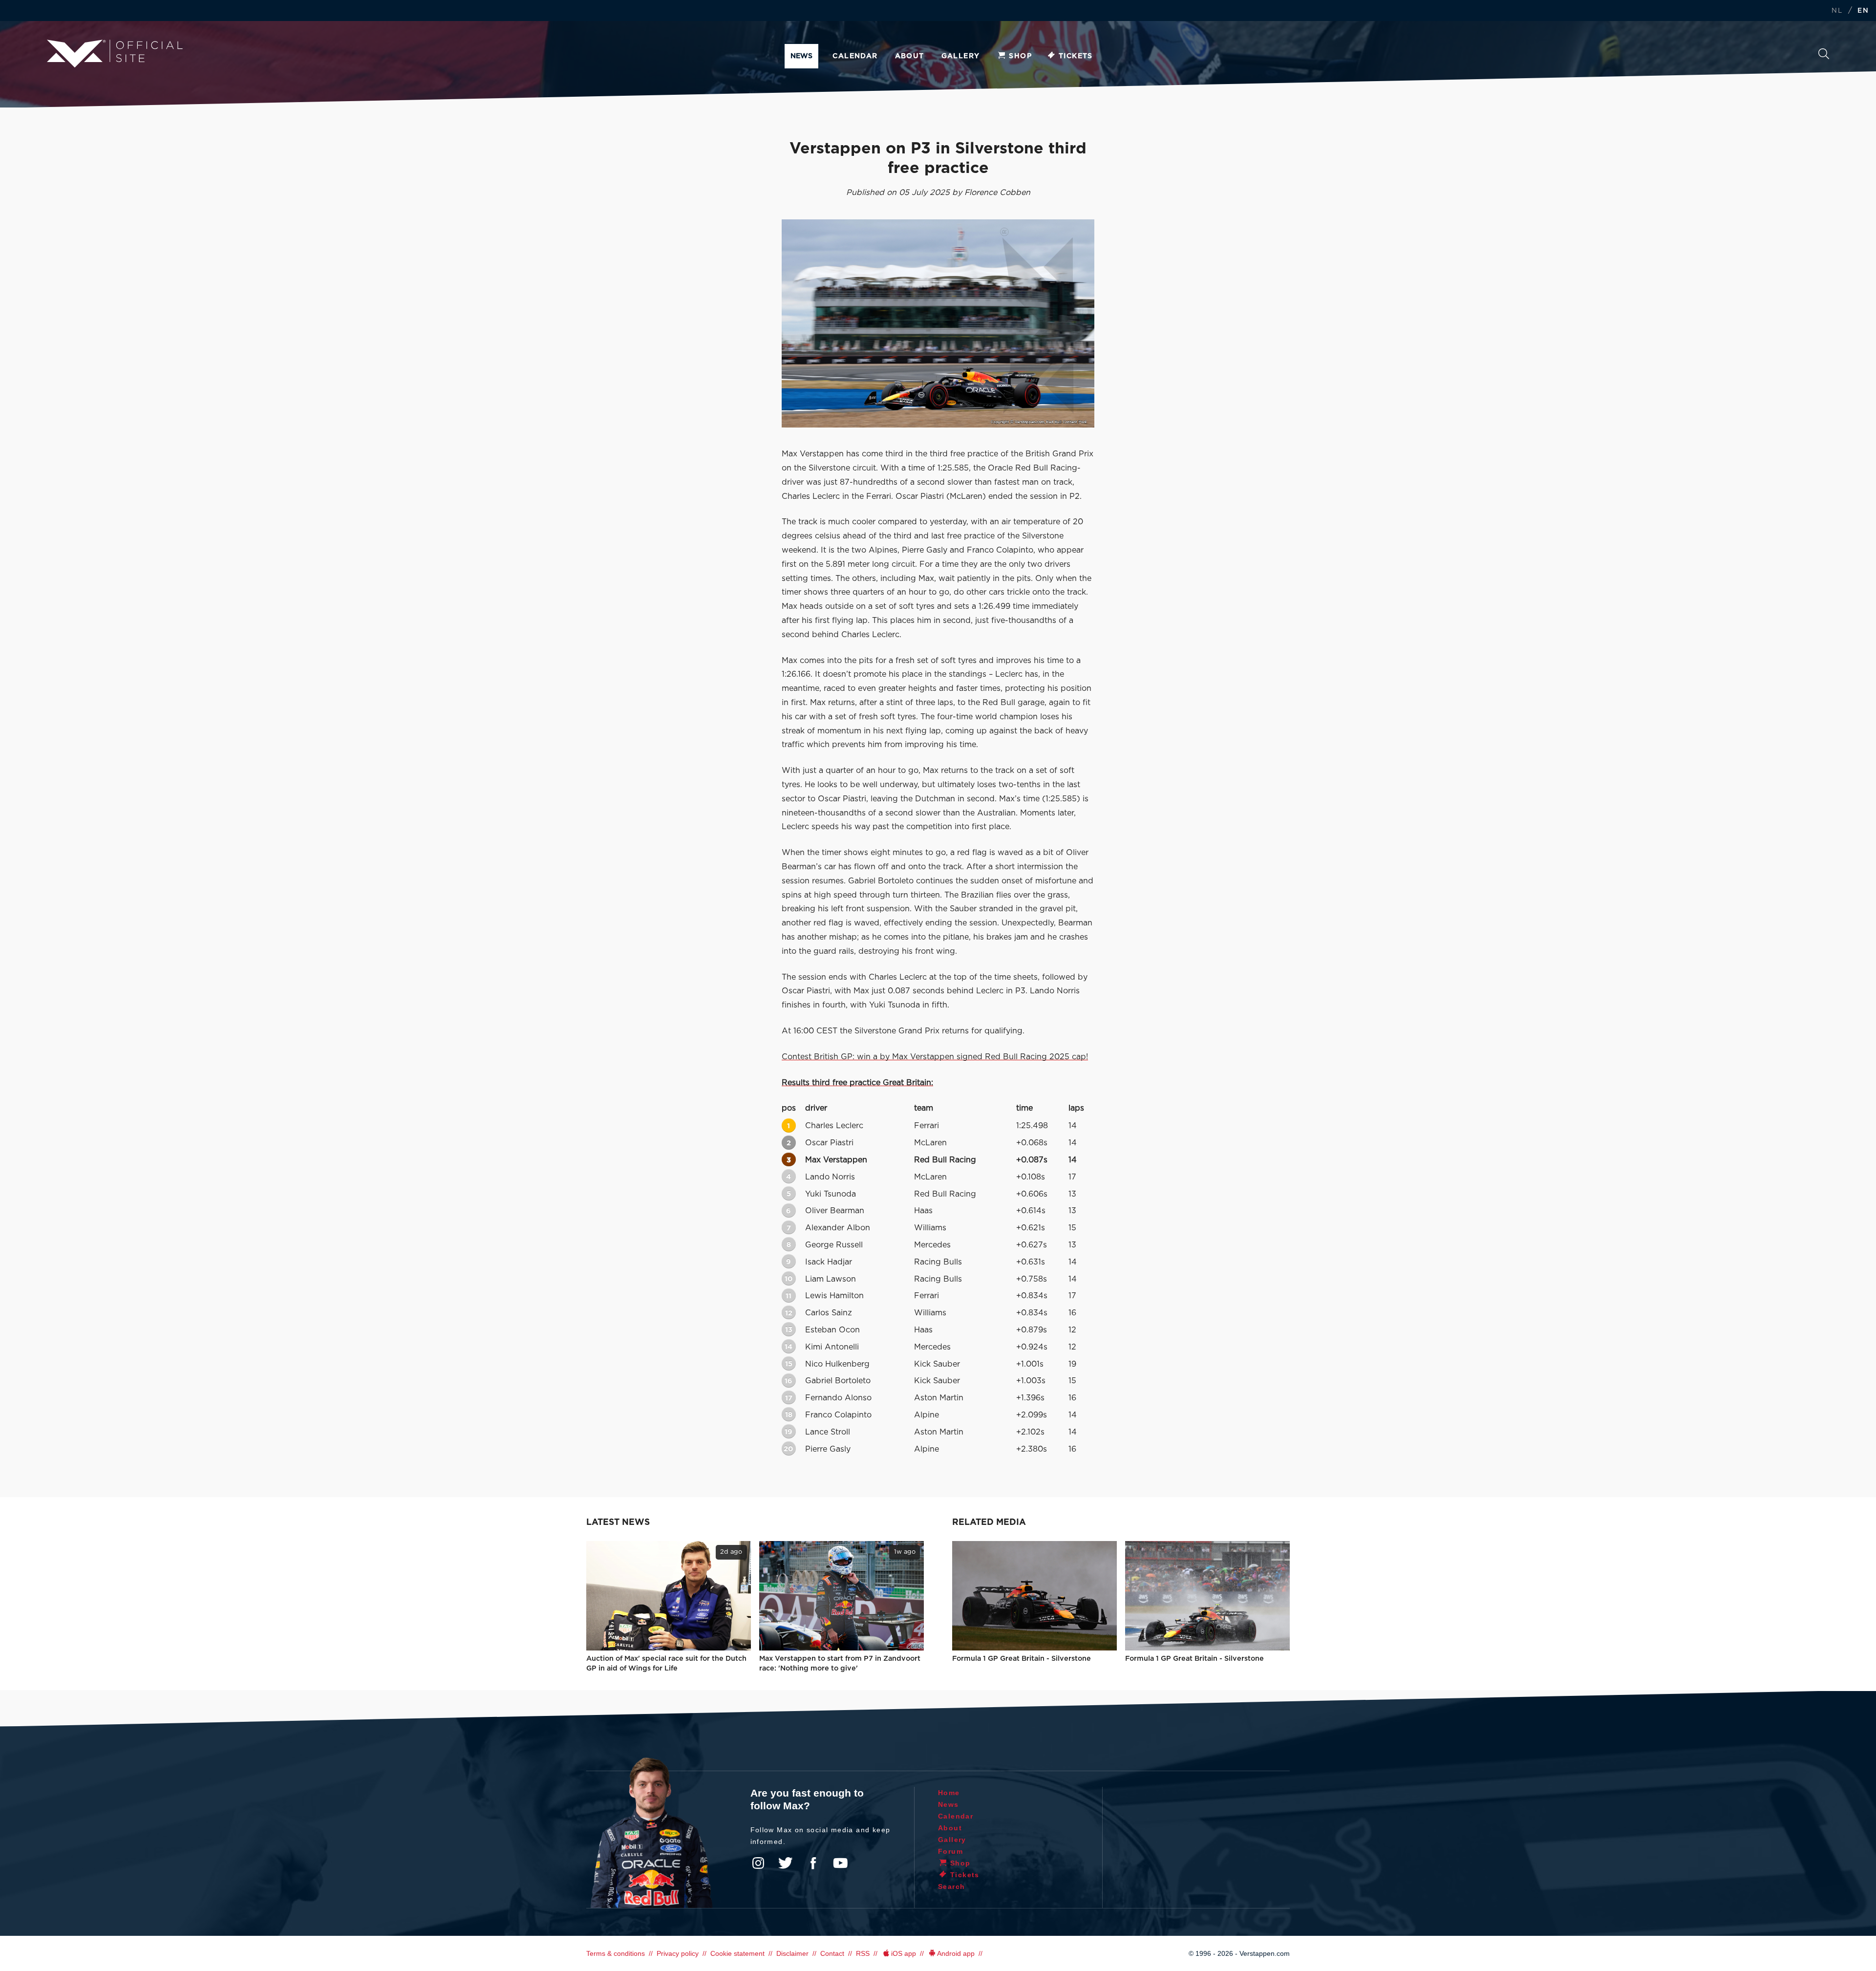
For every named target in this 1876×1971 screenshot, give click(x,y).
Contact (832, 1953)
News (801, 56)
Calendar (855, 56)
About (910, 56)
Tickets (1076, 56)
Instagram (758, 1863)
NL (1837, 11)
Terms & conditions (616, 1953)
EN (1863, 11)
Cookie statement (737, 1953)
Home (949, 1793)
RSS (863, 1953)
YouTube (840, 1863)
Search (1824, 56)
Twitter (786, 1863)
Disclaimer (792, 1953)
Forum (950, 1851)
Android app (956, 1953)
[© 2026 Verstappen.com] (938, 323)
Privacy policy (678, 1953)
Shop (1020, 56)
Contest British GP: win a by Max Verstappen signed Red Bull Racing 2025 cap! (935, 1057)
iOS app (904, 1953)
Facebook (813, 1863)
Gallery (961, 56)
